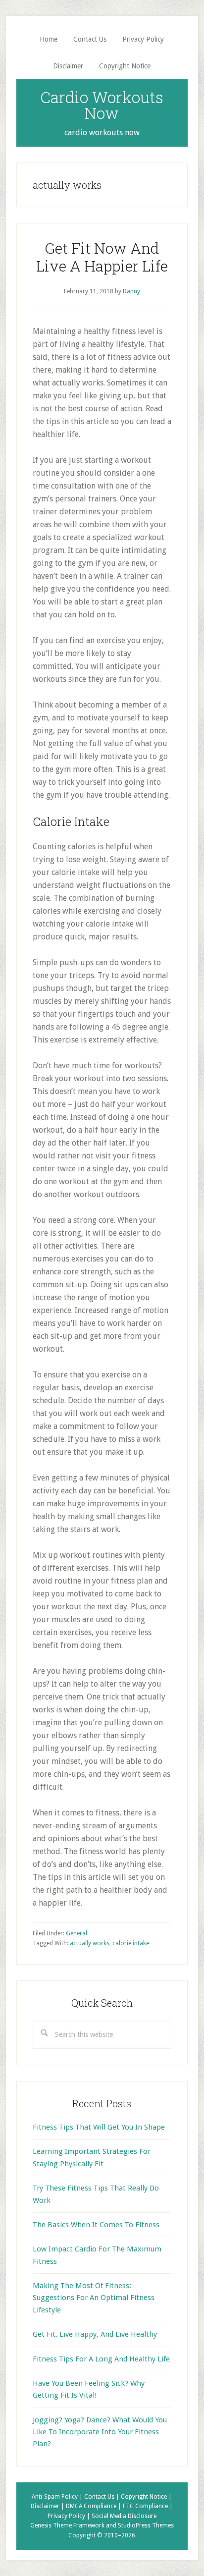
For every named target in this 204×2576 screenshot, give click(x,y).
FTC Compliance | (148, 2506)
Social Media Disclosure (124, 2516)
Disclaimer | (48, 2506)
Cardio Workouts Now (102, 105)
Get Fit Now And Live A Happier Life (102, 257)
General (76, 1933)
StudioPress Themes (146, 2525)
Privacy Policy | (70, 2516)
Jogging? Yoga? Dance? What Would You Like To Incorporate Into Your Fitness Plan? (100, 2432)
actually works (90, 1943)
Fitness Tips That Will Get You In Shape (99, 2127)
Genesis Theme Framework (67, 2525)
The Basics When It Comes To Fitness (96, 2225)
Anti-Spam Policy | (58, 2497)
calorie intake (131, 1943)
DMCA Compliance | (94, 2506)
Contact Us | (102, 2497)
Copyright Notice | (146, 2497)
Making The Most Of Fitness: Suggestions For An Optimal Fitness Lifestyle (94, 2298)
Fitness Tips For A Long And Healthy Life (101, 2359)
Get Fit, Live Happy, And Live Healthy (95, 2334)
